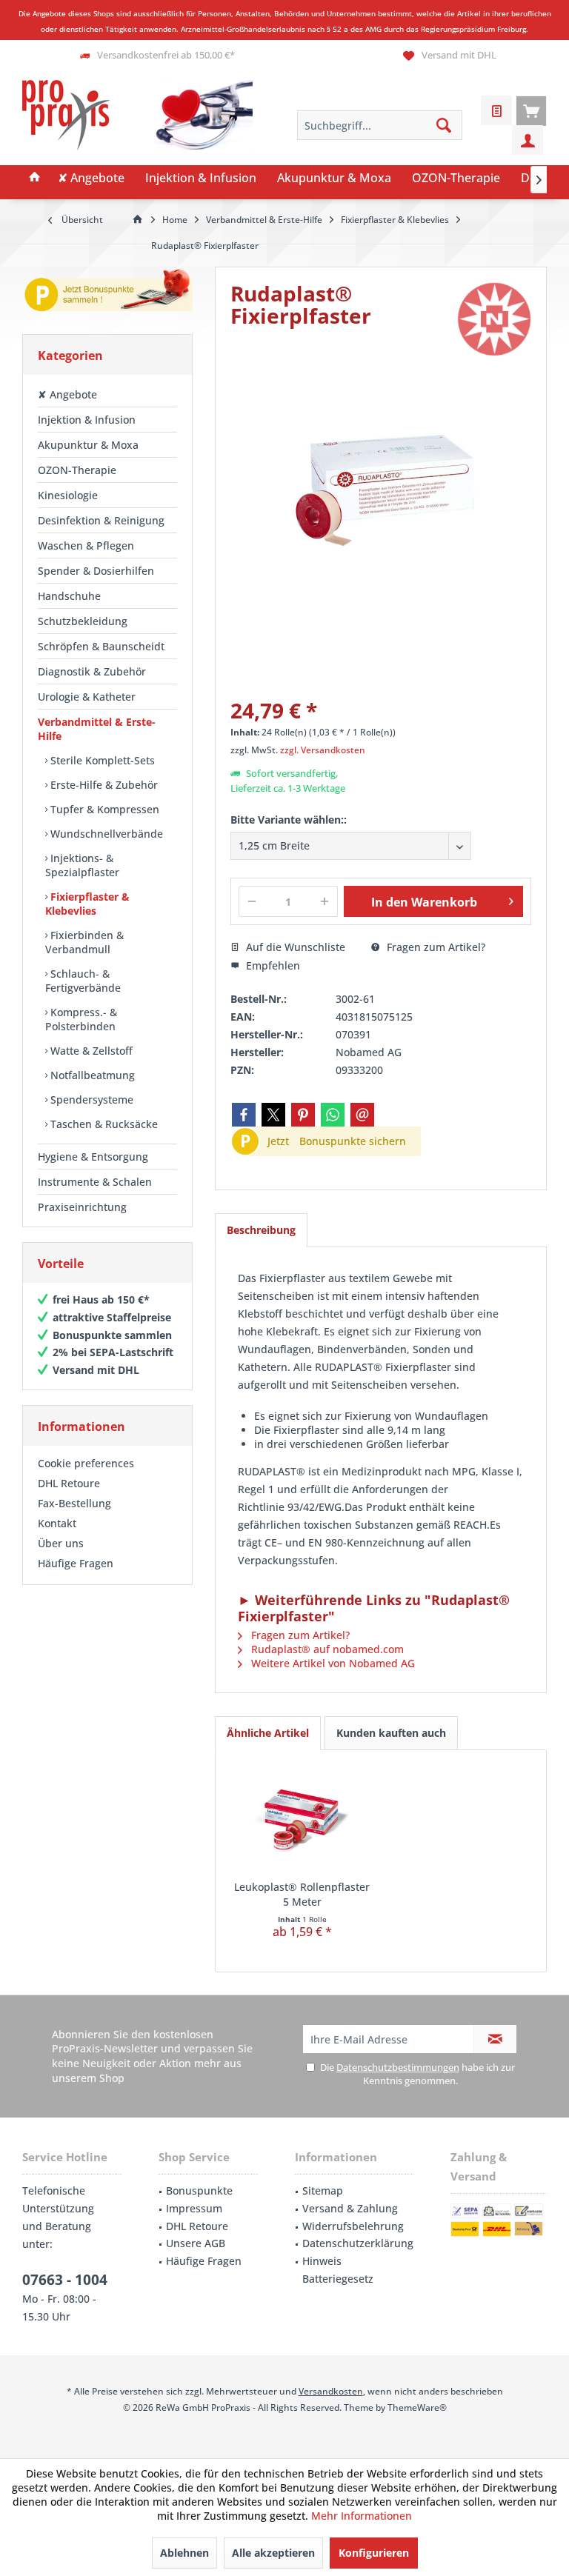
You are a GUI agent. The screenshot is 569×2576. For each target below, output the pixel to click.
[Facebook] (244, 1115)
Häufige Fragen (76, 1563)
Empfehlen (272, 965)
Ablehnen (184, 2553)
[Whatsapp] (333, 1115)
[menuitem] (531, 110)
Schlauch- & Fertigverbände (83, 981)
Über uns (61, 1543)
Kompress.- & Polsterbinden (81, 1019)
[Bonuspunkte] (107, 293)
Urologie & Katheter (87, 697)
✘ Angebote (67, 394)
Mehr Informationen (362, 2516)
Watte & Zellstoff (90, 1051)
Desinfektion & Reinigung (101, 520)
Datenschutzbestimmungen (398, 2067)
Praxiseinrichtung (82, 1207)
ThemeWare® (417, 2408)
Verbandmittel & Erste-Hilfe (97, 729)
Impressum (194, 2208)
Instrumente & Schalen (95, 1182)
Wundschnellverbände (105, 834)
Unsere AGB (196, 2243)
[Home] (35, 178)
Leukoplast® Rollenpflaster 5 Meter (302, 1894)
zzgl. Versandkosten (323, 750)
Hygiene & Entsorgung (93, 1157)
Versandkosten (331, 2391)
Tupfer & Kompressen (103, 809)
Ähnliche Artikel (268, 1733)
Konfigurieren (374, 2553)
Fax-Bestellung (74, 1503)
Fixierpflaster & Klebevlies (87, 904)
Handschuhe (69, 596)
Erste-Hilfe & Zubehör (103, 785)
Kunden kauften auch (391, 1733)
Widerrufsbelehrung (353, 2226)
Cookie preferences (86, 1463)
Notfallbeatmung (91, 1075)
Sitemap (323, 2190)
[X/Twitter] (273, 1115)
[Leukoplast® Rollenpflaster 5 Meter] (302, 1821)
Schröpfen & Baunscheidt (101, 646)
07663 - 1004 (65, 2280)
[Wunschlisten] (496, 110)
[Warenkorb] (531, 110)
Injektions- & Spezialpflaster (82, 865)
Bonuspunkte (199, 2190)
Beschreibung (261, 1230)
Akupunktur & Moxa (88, 445)
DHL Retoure (69, 1483)
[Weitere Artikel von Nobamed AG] (494, 319)
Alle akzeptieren (273, 2553)
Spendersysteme (90, 1100)
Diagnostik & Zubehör (92, 671)
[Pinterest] (303, 1115)
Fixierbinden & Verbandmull (84, 942)
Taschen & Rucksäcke (103, 1124)
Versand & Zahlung (350, 2208)
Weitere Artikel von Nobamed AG (332, 1663)
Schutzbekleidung (83, 621)
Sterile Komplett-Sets (101, 760)
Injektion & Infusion (87, 420)
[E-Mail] (362, 1115)
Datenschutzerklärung (358, 2243)
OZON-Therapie (77, 470)
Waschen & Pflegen (86, 545)
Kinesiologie (68, 495)
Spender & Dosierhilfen (96, 571)
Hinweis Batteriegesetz (338, 2270)
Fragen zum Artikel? (435, 947)
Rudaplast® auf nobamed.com (326, 1649)
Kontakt (57, 1523)
